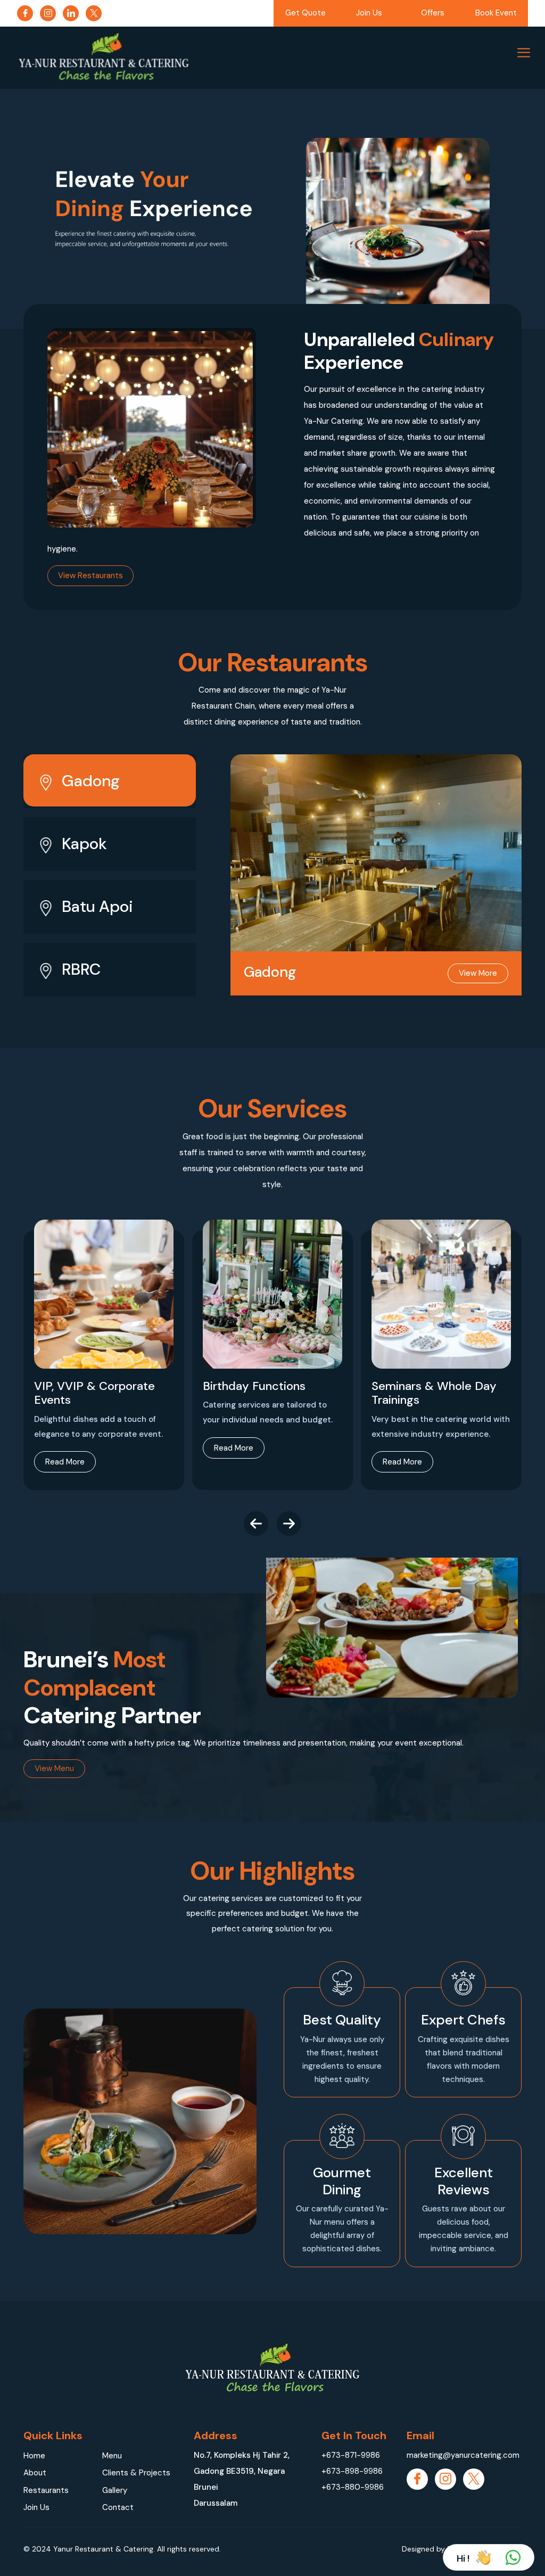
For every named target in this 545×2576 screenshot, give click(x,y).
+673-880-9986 (353, 2487)
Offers (433, 13)
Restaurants (46, 2490)
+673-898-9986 (352, 2471)
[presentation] (256, 1524)
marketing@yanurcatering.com (463, 2455)
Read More (65, 1462)
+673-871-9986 (351, 2455)
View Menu (54, 1768)
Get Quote (305, 13)
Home (34, 2456)
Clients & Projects (136, 2473)
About (35, 2473)
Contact (118, 2507)
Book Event (496, 13)
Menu (112, 2456)
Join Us (369, 13)
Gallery (115, 2490)
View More (478, 973)
